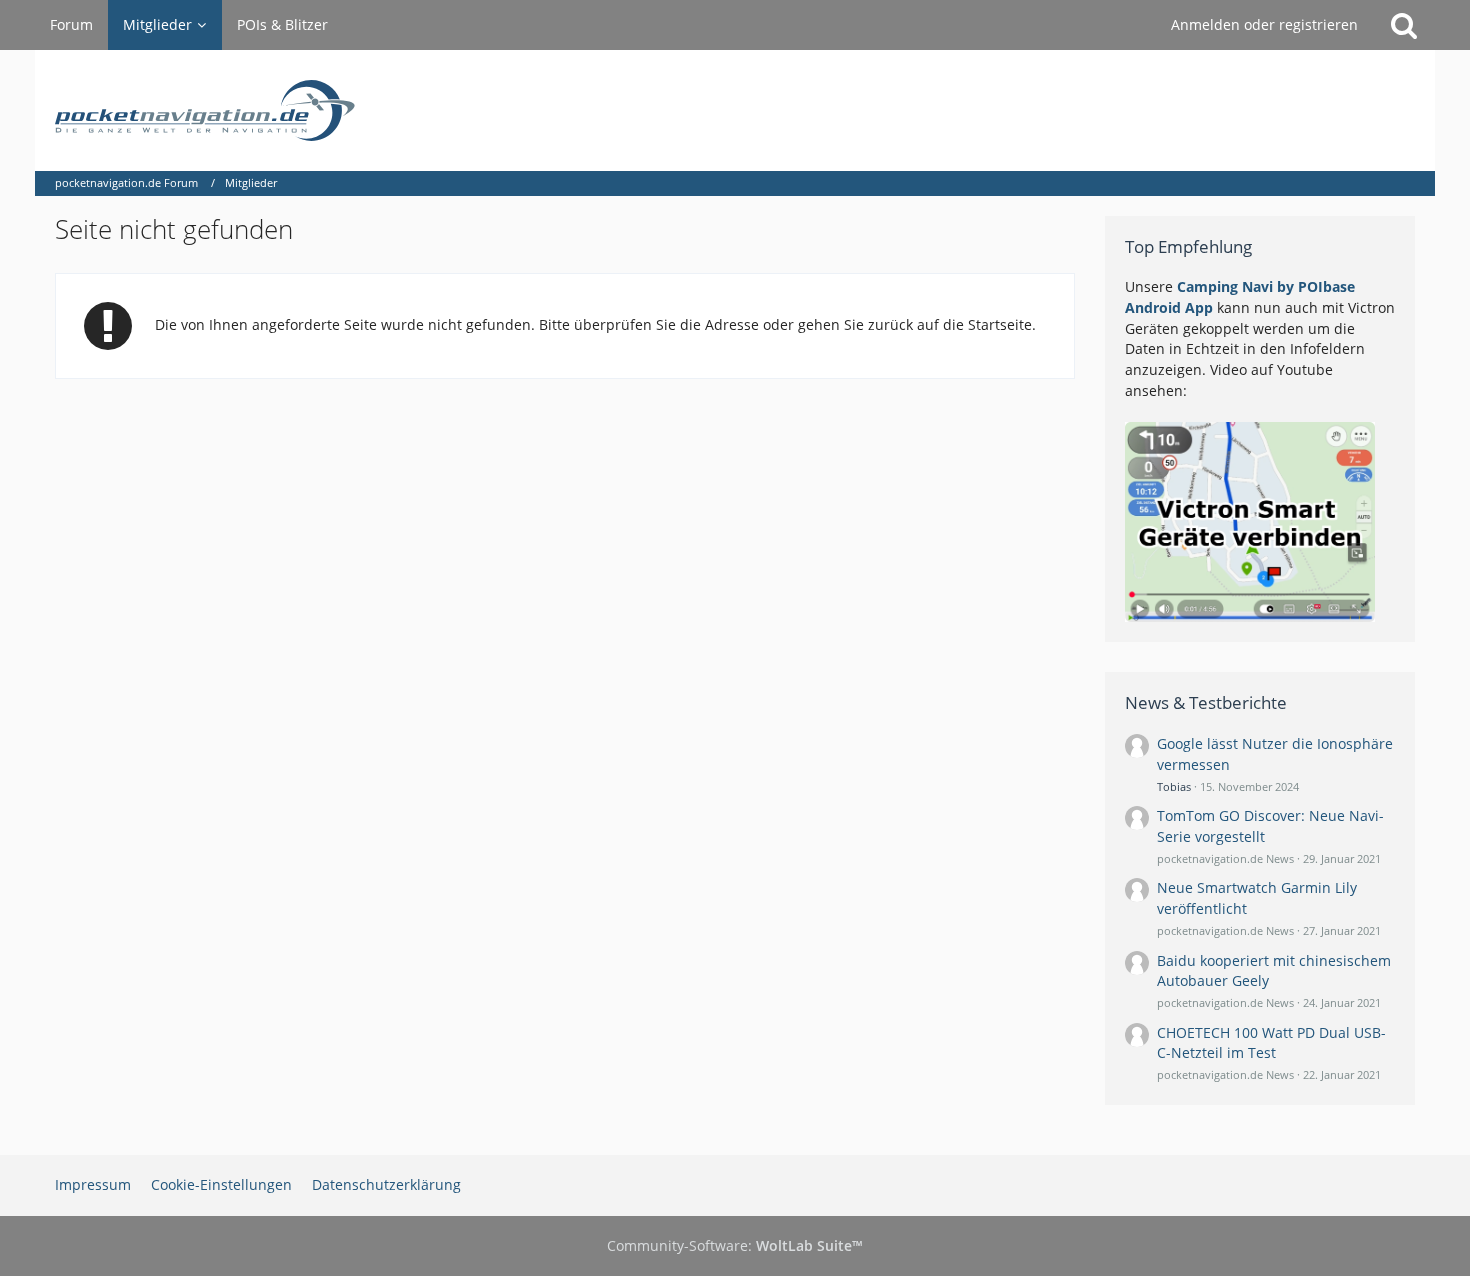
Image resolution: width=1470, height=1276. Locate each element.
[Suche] (1404, 25)
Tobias (1174, 786)
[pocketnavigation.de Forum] (735, 110)
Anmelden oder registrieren (1264, 24)
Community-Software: (735, 1245)
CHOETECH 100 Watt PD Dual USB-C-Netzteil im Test (1271, 1043)
